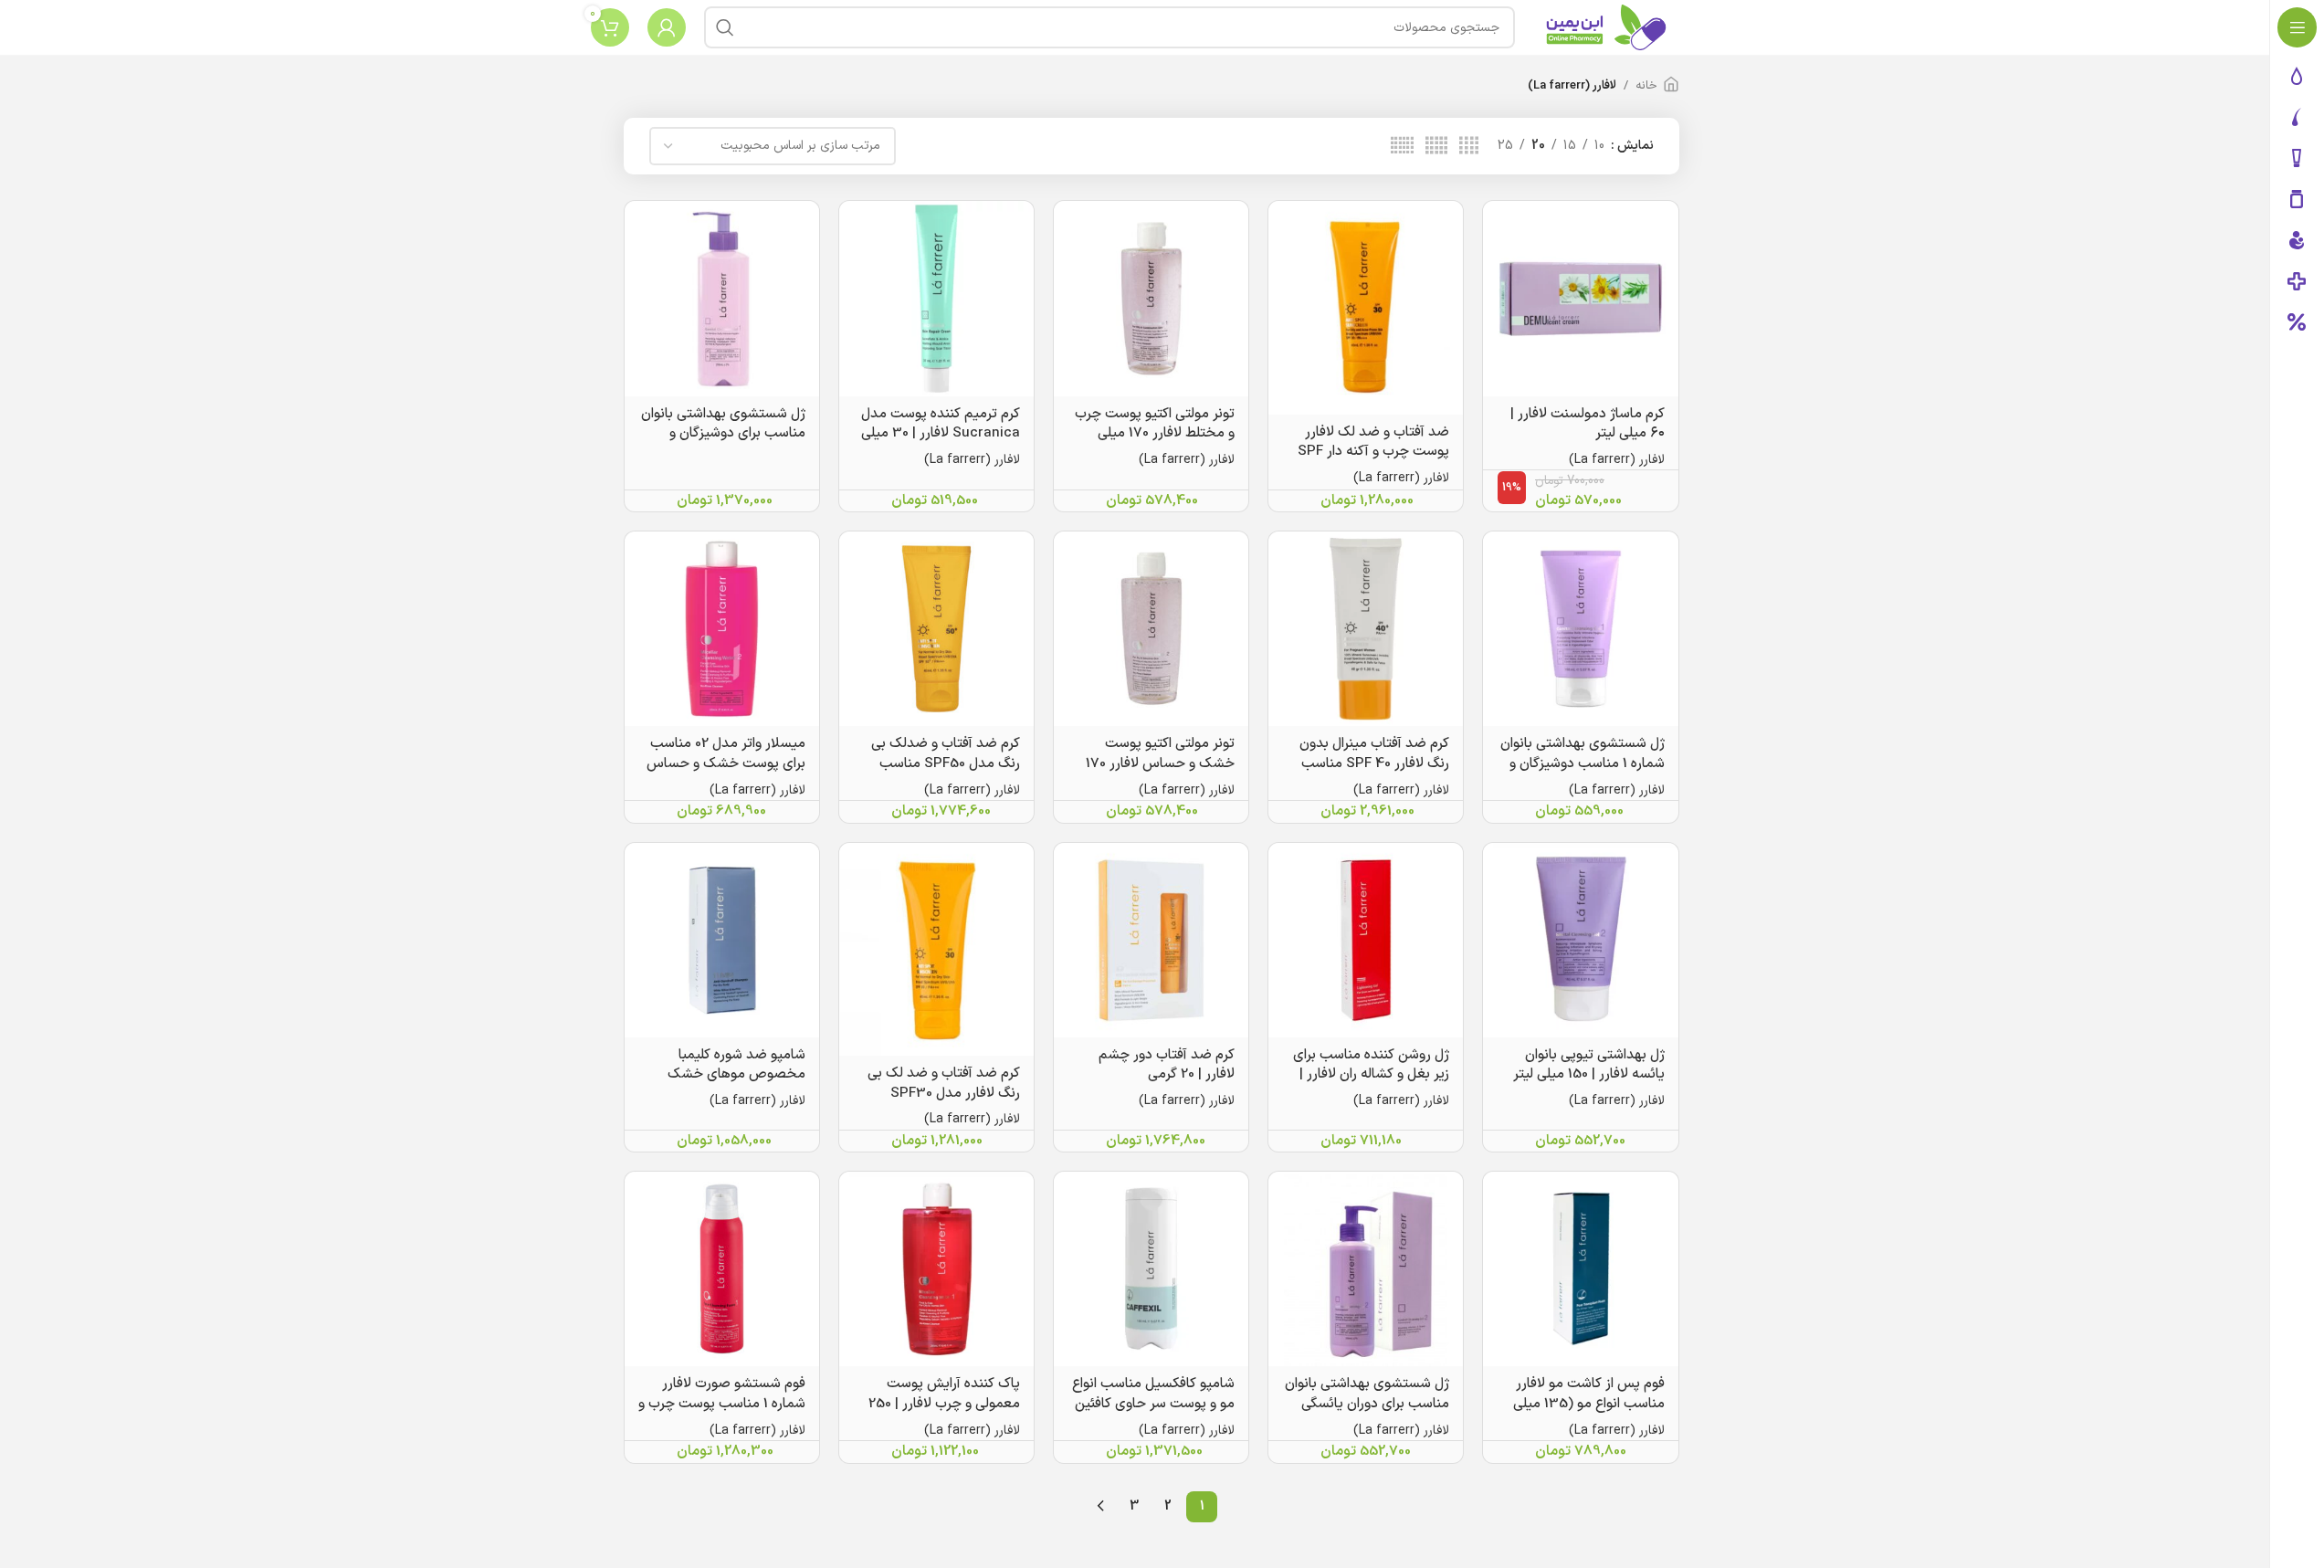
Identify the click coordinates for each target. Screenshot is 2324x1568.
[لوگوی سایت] (1606, 27)
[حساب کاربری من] (667, 27)
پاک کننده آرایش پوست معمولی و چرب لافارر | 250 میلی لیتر (944, 1404)
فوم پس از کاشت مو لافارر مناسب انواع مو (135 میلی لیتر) (1589, 1404)
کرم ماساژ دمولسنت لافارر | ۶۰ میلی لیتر (1588, 424)
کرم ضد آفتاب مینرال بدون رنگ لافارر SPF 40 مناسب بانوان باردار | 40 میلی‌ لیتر (1374, 763)
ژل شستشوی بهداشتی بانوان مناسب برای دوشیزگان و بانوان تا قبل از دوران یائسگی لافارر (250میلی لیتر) (723, 444)
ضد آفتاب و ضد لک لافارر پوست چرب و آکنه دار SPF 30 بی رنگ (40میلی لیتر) (1373, 452)
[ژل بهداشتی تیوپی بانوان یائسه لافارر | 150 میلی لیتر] (1580, 940)
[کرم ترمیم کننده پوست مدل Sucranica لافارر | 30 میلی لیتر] (936, 298)
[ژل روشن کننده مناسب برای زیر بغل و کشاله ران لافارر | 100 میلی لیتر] (1366, 940)
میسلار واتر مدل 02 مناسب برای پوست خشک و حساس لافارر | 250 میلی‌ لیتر (726, 763)
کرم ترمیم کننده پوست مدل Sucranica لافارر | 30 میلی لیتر (941, 434)
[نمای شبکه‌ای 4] (1469, 147)
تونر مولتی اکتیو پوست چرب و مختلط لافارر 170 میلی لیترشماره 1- (1155, 434)
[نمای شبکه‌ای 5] (1436, 147)
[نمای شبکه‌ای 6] (1402, 147)
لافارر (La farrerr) (1617, 460)
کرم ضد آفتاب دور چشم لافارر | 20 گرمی (1167, 1065)
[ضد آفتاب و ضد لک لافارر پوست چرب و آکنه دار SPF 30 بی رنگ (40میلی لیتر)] (1366, 307)
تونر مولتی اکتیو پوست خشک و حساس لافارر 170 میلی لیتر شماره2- (1160, 763)
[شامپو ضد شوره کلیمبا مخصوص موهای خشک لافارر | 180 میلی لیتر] (722, 940)
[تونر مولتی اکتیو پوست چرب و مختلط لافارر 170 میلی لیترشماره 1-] (1151, 298)
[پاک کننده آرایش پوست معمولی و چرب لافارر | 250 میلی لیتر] (936, 1269)
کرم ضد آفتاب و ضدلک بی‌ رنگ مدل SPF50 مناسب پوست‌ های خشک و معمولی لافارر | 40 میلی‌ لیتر (939, 773)
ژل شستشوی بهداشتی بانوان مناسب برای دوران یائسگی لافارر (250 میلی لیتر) (1367, 1404)
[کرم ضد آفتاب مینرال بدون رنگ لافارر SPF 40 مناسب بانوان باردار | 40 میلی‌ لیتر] (1366, 629)
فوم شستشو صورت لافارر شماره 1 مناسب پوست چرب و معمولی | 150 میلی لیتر (722, 1404)
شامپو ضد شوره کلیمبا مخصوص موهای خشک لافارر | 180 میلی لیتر (736, 1075)
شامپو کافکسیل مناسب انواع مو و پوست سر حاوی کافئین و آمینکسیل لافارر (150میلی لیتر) (1153, 1414)
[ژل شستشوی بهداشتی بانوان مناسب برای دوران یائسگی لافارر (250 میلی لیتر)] (1366, 1269)
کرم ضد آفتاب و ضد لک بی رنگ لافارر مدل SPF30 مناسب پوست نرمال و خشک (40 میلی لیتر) (938, 1103)
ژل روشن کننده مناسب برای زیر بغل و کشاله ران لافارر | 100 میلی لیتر (1371, 1075)
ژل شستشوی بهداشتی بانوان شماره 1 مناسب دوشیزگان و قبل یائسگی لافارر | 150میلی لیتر (1583, 773)
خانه (1646, 86)
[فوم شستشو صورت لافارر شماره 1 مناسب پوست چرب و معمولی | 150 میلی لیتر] (722, 1269)
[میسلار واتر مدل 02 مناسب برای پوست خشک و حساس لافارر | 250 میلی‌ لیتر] (722, 629)
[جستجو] (725, 27)
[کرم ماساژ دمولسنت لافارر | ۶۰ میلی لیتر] (1580, 298)
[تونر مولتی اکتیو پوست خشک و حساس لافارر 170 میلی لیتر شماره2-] (1151, 629)
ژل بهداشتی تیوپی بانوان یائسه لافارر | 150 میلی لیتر (1589, 1065)
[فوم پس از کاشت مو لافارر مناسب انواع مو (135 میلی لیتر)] (1580, 1269)
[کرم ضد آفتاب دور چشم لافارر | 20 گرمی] (1151, 940)
